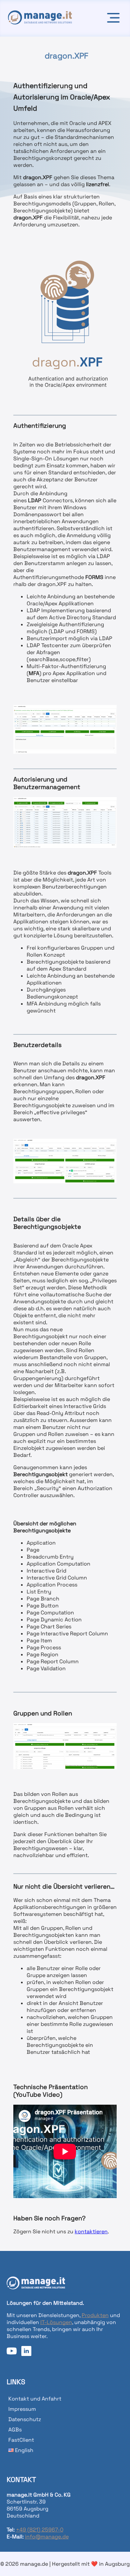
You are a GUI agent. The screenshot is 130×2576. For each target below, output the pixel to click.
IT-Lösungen (56, 2322)
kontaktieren (91, 2231)
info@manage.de (47, 2537)
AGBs (15, 2430)
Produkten (95, 2315)
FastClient (21, 2440)
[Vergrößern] (108, 255)
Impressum (22, 2409)
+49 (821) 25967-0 (40, 2530)
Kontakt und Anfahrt (35, 2399)
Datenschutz (25, 2419)
